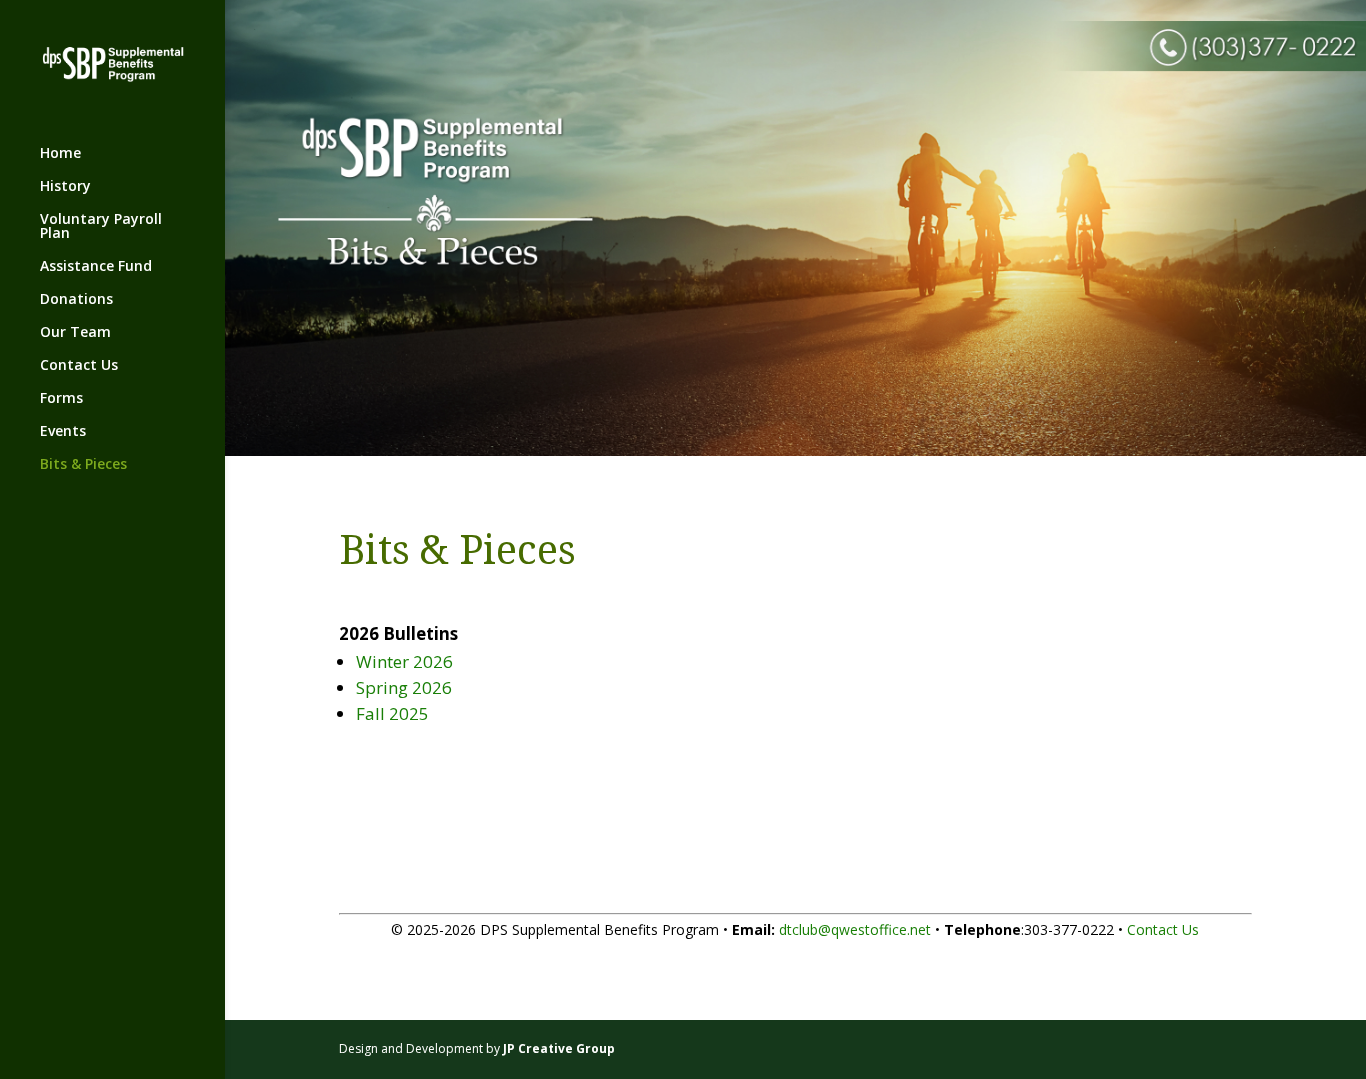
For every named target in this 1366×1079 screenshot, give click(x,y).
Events (63, 432)
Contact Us (79, 366)
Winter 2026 (404, 661)
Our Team (75, 333)
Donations (76, 300)
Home (60, 154)
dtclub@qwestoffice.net (855, 929)
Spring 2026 (404, 687)
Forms (61, 399)
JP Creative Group (559, 1048)
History (65, 187)
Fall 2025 (392, 713)
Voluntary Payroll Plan (101, 227)
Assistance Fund (96, 267)
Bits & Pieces (83, 465)
